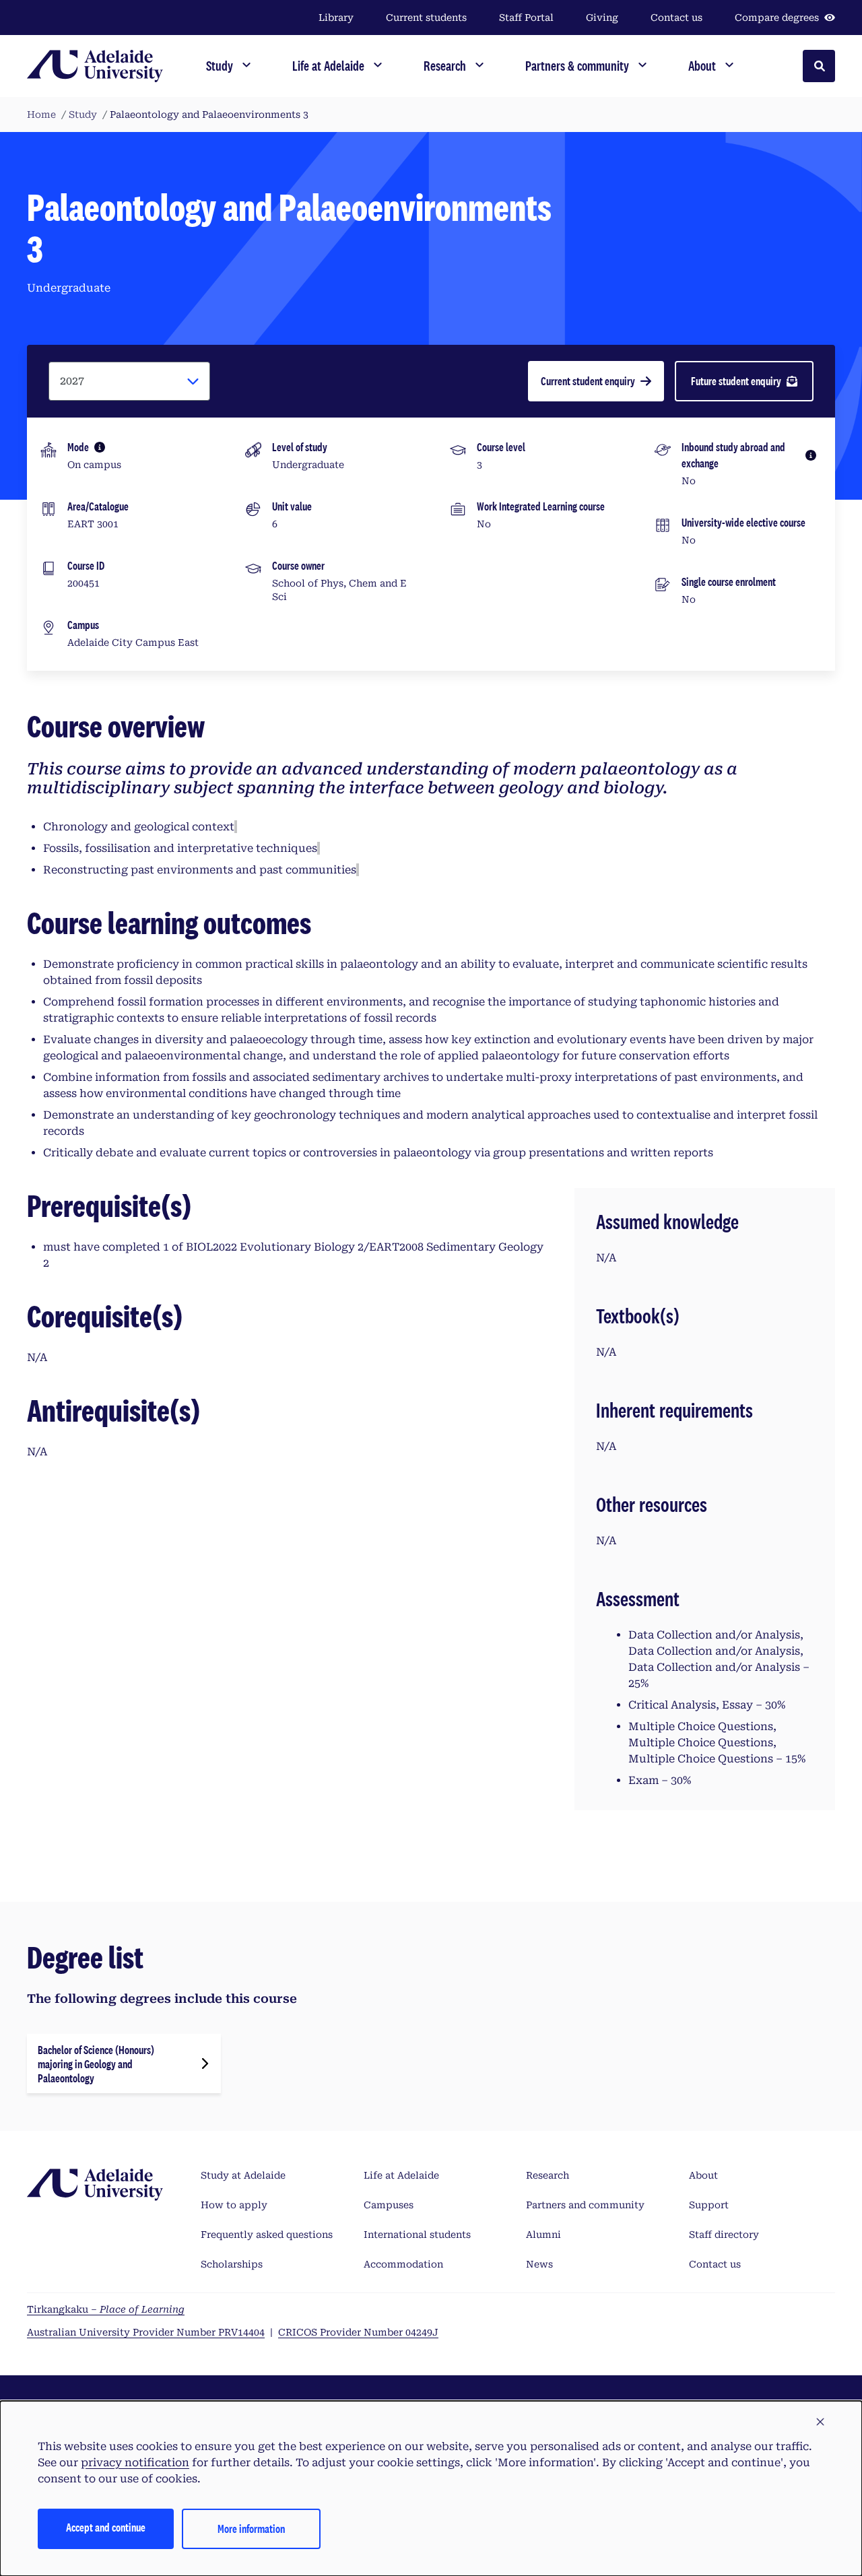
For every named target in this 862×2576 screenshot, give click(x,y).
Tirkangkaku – (106, 2309)
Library (336, 18)
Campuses (389, 2205)
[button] (820, 2422)
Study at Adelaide (243, 2175)
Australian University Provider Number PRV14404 (146, 2332)
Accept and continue (106, 2527)
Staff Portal (526, 18)
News (539, 2264)
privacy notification (135, 2463)
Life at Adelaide (401, 2175)
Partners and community (585, 2205)
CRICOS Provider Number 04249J (358, 2332)
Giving (602, 18)
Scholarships (232, 2264)
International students (417, 2235)
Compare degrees (777, 18)
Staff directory (724, 2235)
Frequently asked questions (267, 2235)
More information (251, 2529)
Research (548, 2175)
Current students (426, 18)
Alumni (543, 2235)
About (703, 2175)
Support (709, 2205)
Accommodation (403, 2264)
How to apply (234, 2205)
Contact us (676, 18)
